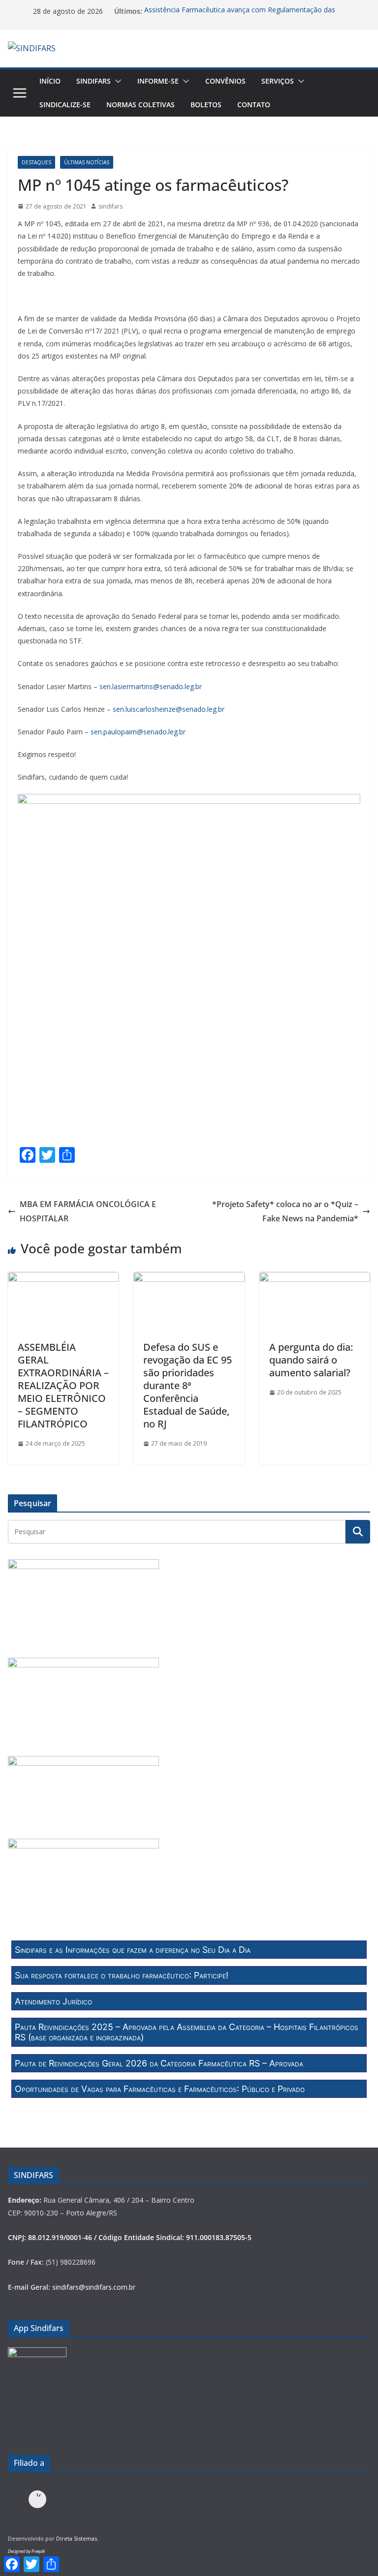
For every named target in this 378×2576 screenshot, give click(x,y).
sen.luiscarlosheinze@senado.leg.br (169, 709)
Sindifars (94, 81)
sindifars (110, 206)
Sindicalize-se (65, 105)
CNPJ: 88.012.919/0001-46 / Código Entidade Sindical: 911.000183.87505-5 (130, 2237)
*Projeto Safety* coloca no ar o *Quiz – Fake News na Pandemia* (285, 1211)
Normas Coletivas (141, 105)
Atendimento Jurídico (53, 2001)
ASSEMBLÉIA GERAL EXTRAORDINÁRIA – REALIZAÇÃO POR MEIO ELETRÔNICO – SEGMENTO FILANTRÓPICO (63, 1385)
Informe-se (158, 81)
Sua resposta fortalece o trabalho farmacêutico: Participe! (122, 1975)
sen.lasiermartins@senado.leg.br (151, 686)
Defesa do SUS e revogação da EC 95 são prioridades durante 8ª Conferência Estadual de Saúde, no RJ (188, 1385)
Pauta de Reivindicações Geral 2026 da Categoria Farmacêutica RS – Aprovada (159, 2063)
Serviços (278, 81)
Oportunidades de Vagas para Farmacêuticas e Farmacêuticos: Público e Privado (160, 2089)
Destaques (36, 162)
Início (50, 81)
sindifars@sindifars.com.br (94, 2287)
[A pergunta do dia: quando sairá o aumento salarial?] (315, 1279)
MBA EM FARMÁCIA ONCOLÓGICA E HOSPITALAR (88, 1211)
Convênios (225, 81)
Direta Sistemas (77, 2538)
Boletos (206, 105)
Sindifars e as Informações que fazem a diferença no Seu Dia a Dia (133, 1950)
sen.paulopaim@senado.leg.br (139, 732)
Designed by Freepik (26, 2551)
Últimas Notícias (87, 162)
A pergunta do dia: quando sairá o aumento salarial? (311, 1360)
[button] (116, 81)
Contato (254, 105)
